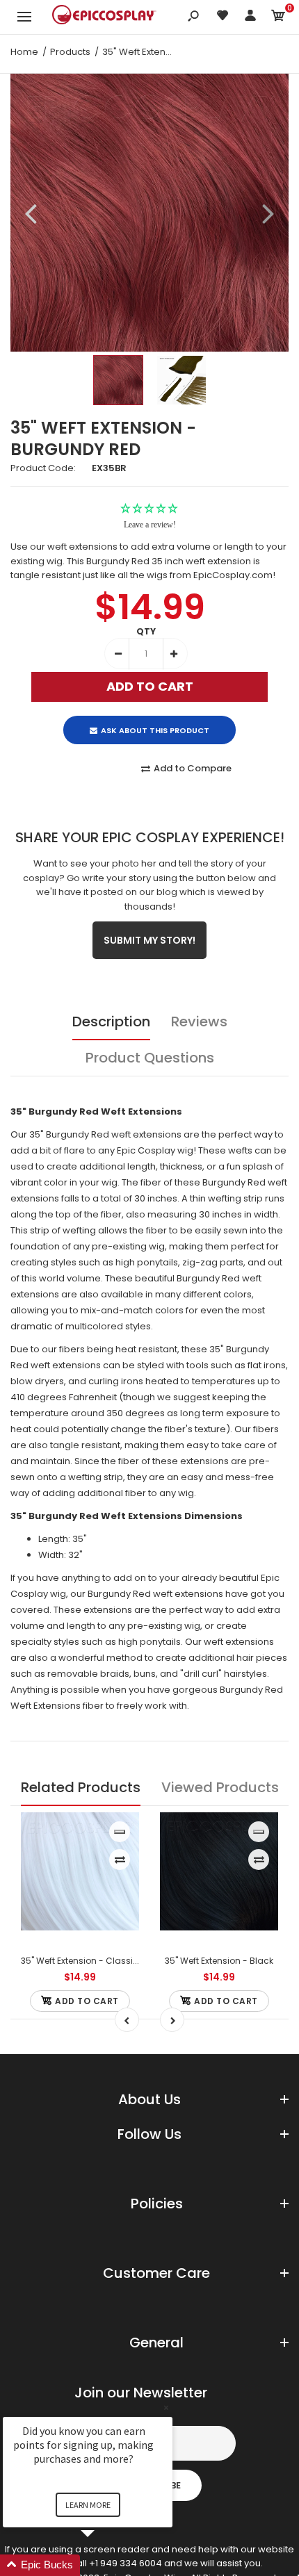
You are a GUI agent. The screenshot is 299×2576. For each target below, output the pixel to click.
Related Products (81, 1787)
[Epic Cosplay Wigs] (104, 17)
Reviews (199, 1022)
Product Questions (150, 1058)
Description (111, 1022)
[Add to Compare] (120, 1860)
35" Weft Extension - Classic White (92, 1961)
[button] (104, 2565)
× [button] (166, 2407)
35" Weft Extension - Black (219, 1961)
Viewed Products (220, 1787)
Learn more (88, 2505)
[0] (278, 18)
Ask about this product (155, 730)
